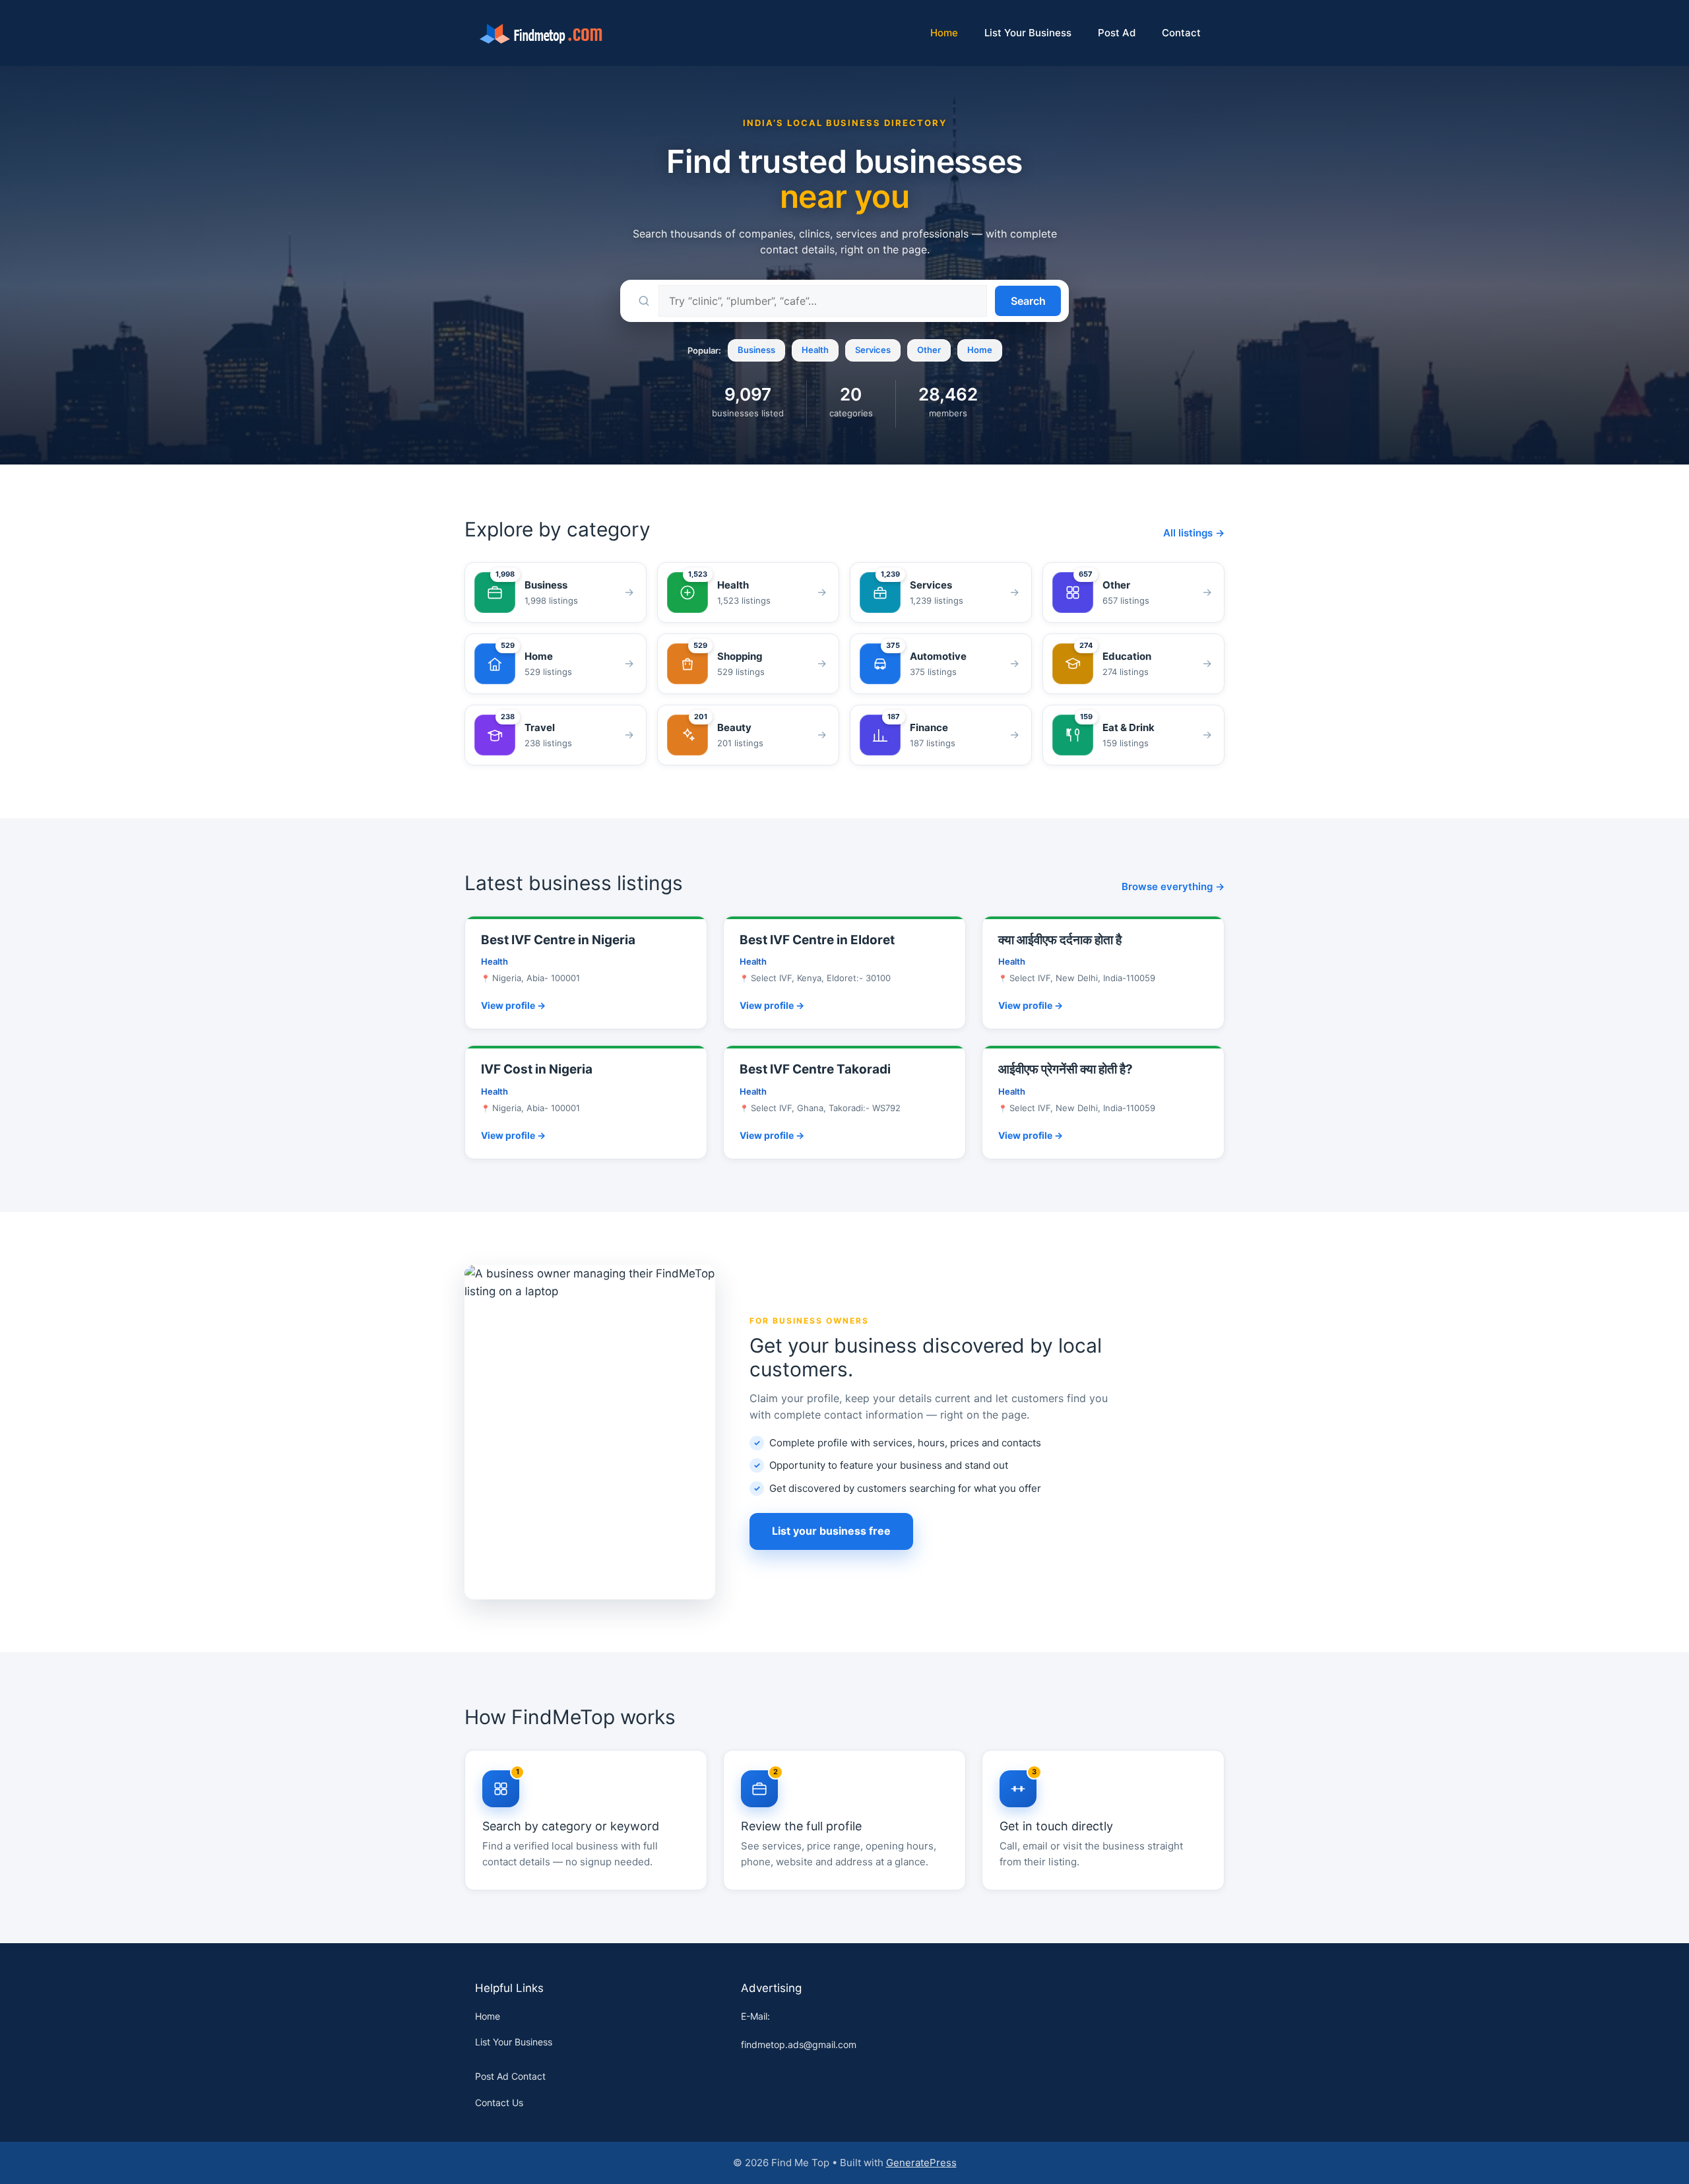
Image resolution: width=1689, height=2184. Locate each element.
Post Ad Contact (510, 2076)
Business (756, 350)
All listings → (1194, 533)
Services (873, 350)
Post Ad (1117, 33)
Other (929, 350)
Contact (1181, 33)
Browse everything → (1173, 886)
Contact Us (499, 2103)
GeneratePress (921, 2163)
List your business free (831, 1531)
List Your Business (1028, 33)
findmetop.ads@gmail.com (799, 2044)
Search (1028, 301)
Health (815, 350)
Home (944, 33)
